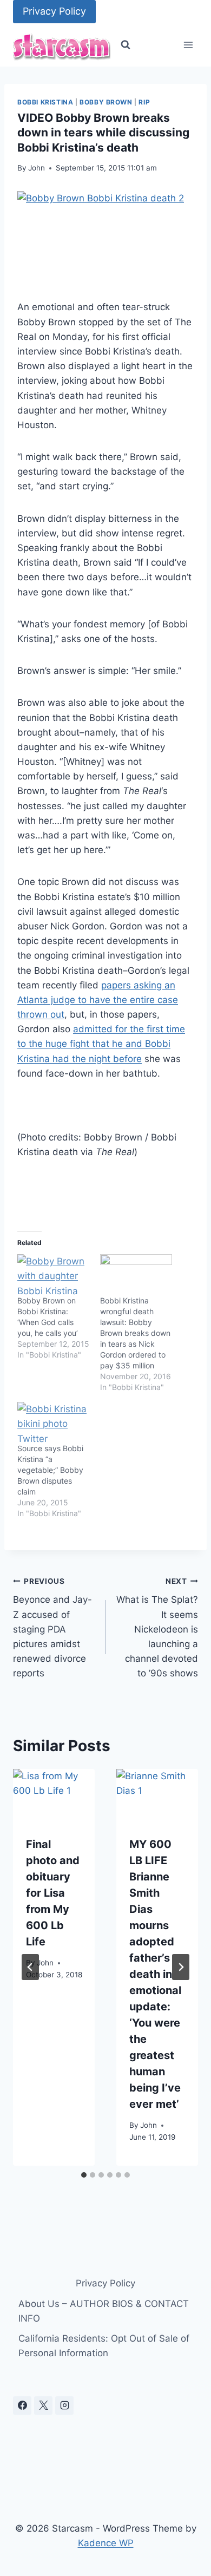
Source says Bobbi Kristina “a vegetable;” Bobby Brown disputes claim (50, 1470)
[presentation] (54, 1796)
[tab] (84, 2175)
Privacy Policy (54, 11)
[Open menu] (188, 45)
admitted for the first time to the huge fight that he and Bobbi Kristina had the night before (101, 1044)
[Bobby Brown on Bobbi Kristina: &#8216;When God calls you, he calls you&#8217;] (53, 1275)
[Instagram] (64, 2405)
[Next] (181, 1967)
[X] (43, 2405)
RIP (144, 102)
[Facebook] (22, 2405)
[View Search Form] (126, 45)
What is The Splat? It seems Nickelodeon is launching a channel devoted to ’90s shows (157, 1628)
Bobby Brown (106, 102)
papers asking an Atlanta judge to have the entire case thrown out (98, 1000)
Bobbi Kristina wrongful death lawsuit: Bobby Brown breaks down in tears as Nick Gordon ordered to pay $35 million (135, 1333)
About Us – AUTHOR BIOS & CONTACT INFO (104, 2311)
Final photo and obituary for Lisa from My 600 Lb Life (53, 1893)
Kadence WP (106, 2543)
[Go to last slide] (30, 1967)
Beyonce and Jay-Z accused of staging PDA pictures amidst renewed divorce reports (52, 1628)
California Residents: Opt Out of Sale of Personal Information (104, 2346)
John (37, 168)
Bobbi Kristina (45, 102)
